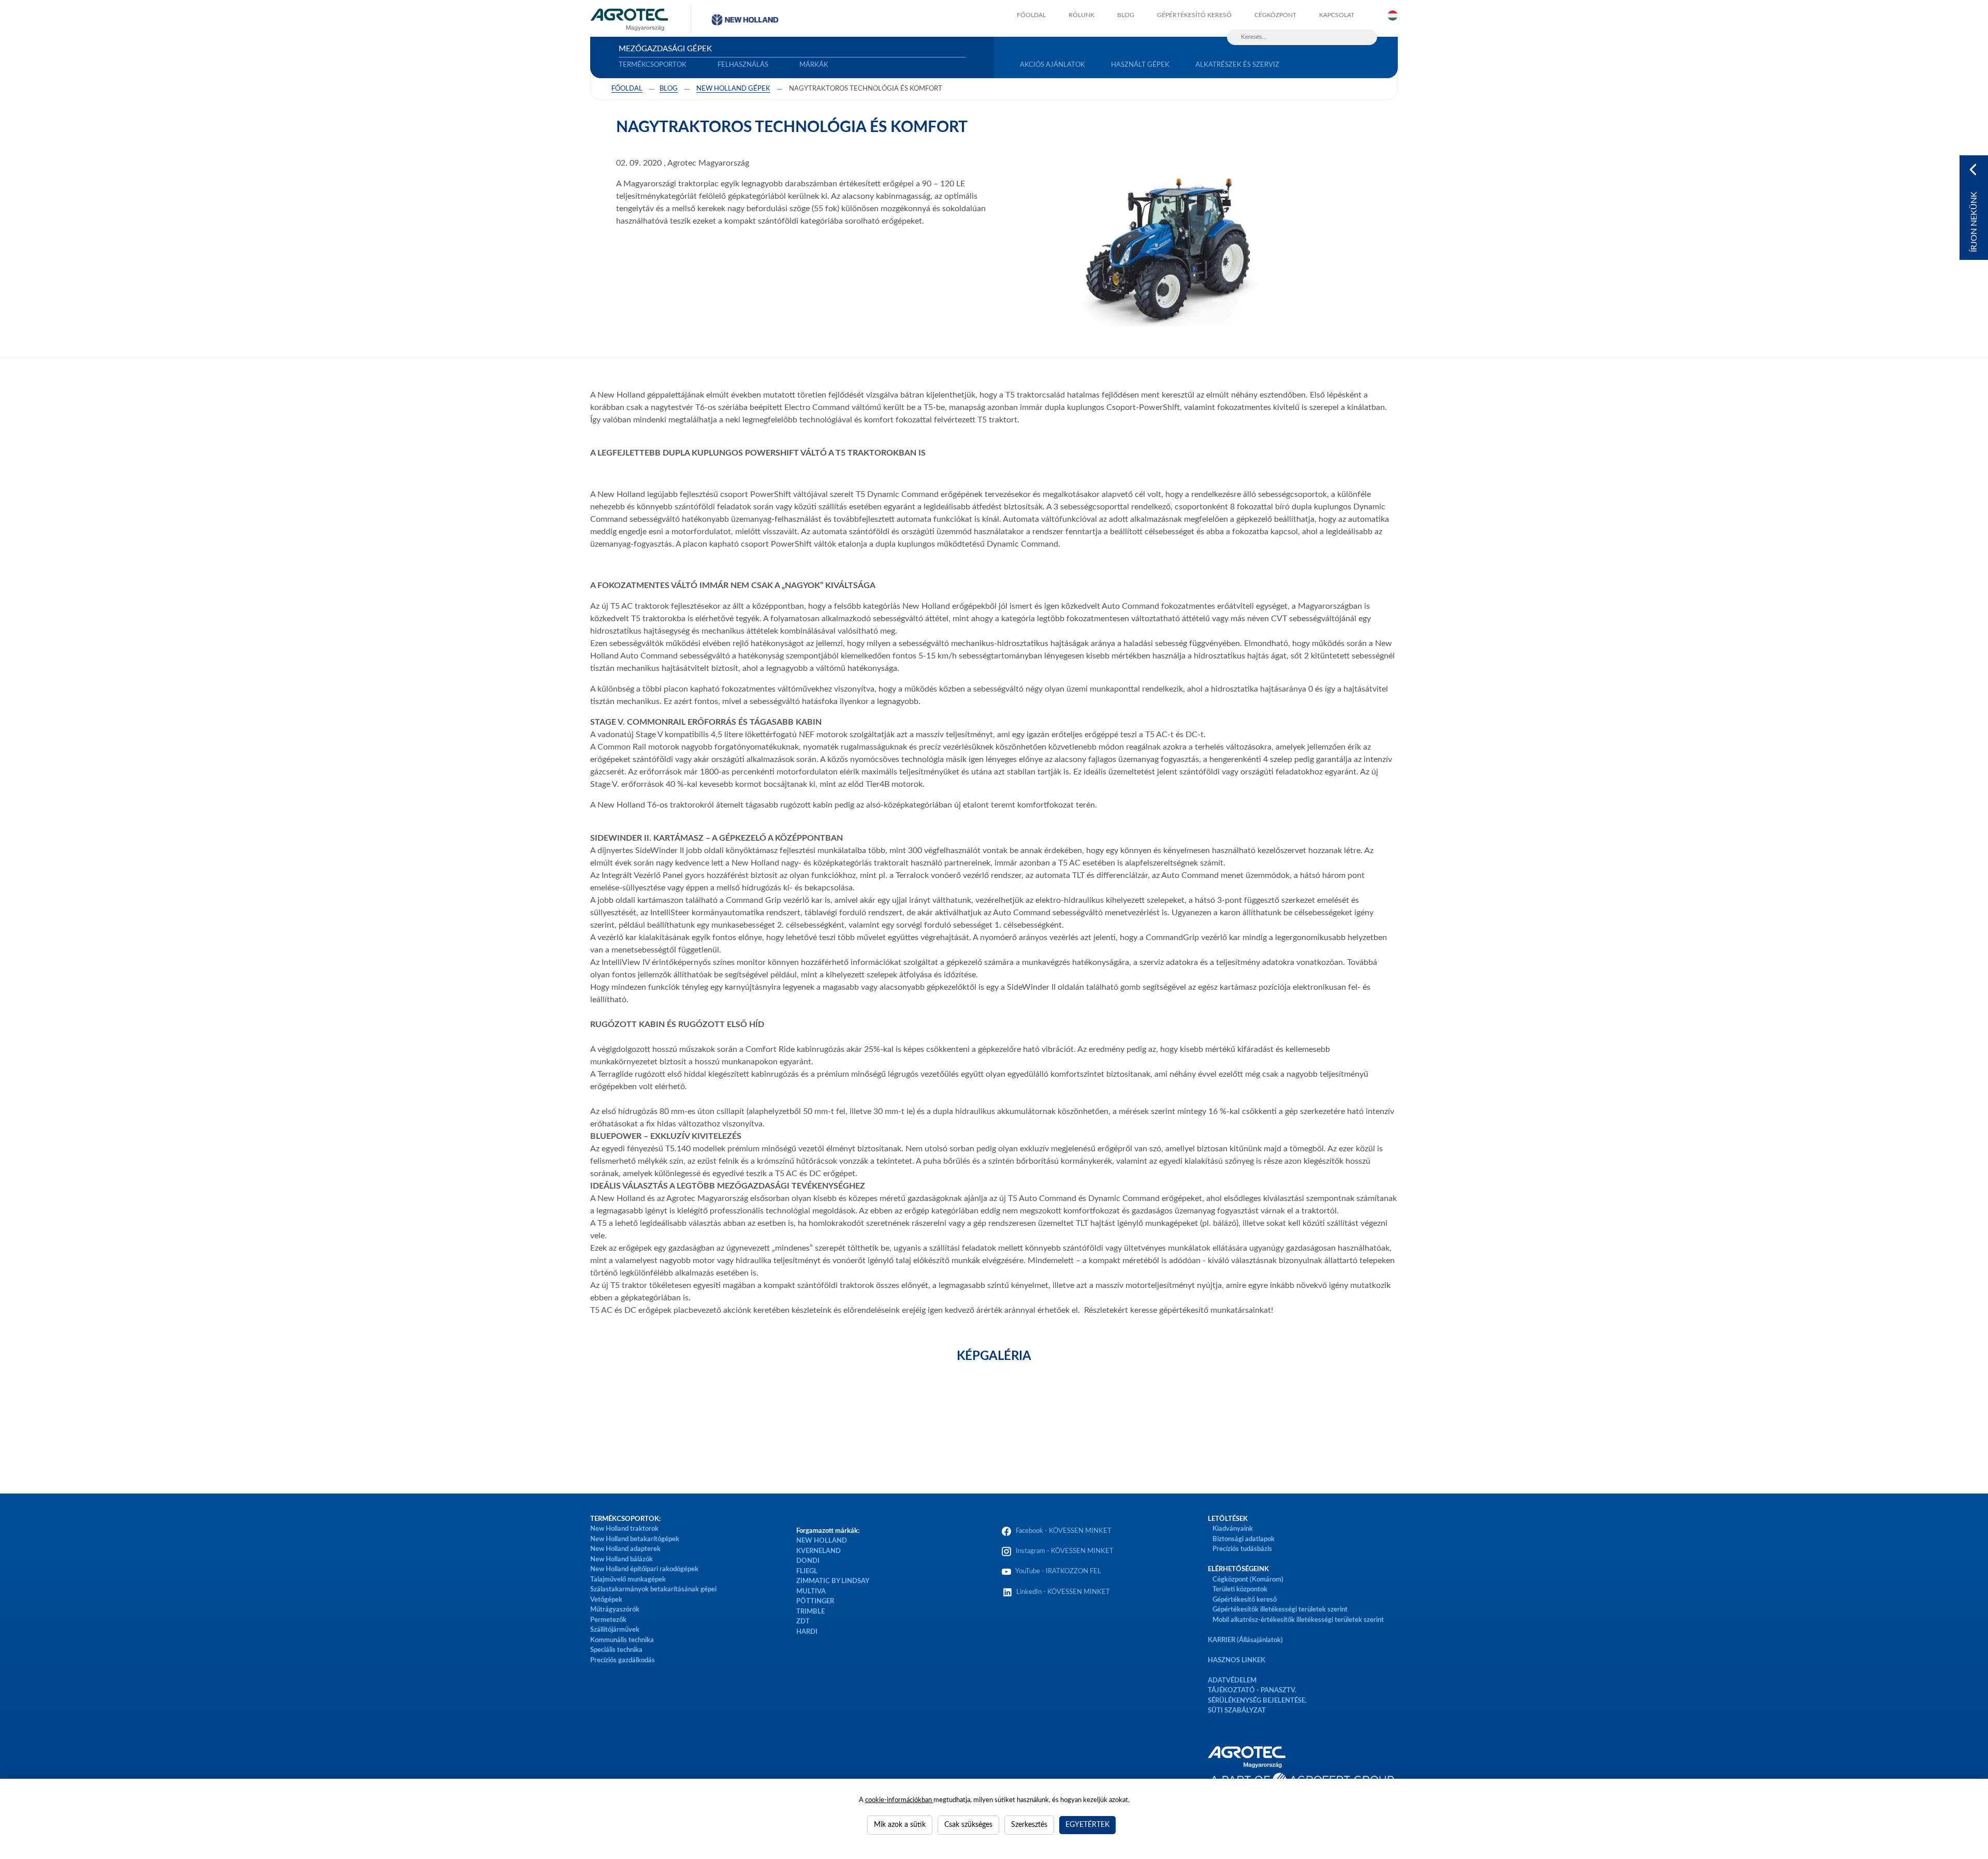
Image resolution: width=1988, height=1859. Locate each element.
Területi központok (1240, 1590)
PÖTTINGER (815, 1601)
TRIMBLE (810, 1612)
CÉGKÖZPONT (1275, 15)
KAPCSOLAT (1337, 15)
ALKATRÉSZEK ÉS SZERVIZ (1237, 65)
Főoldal (627, 89)
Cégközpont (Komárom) (1248, 1580)
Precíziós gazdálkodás (623, 1660)
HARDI (807, 1632)
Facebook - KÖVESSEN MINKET (1064, 1531)
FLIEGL (807, 1571)
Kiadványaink (1233, 1529)
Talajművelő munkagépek (628, 1580)
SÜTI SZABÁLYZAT (1237, 1711)
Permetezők (608, 1620)
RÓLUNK (1081, 15)
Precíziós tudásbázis (1242, 1549)
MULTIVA (811, 1592)
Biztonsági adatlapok (1243, 1539)
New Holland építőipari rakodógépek (644, 1569)
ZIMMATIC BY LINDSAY (833, 1581)
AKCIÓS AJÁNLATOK (1053, 65)
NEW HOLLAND (822, 1541)
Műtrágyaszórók (615, 1610)
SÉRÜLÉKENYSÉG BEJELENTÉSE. (1257, 1701)
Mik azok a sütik (900, 1825)
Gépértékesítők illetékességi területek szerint (1280, 1610)
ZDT (803, 1622)
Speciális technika (616, 1650)
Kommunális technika (622, 1640)
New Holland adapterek (625, 1549)
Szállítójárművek (615, 1630)
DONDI (808, 1561)
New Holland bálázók (622, 1560)
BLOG (1126, 15)
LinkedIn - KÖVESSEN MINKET (1063, 1592)
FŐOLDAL (1031, 15)
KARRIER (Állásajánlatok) (1245, 1640)
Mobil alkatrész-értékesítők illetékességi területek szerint (1298, 1620)
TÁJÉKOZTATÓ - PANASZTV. (1252, 1690)
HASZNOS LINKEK (1237, 1660)
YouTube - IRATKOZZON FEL (1057, 1571)
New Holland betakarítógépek (635, 1539)
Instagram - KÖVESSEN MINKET (1065, 1551)
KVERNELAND (818, 1551)
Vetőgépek (606, 1600)
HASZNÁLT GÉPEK (1140, 65)
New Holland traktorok (624, 1529)
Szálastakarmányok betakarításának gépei (653, 1590)
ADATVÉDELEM (1232, 1681)
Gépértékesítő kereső (1194, 15)
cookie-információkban (899, 1800)
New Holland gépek (733, 89)
